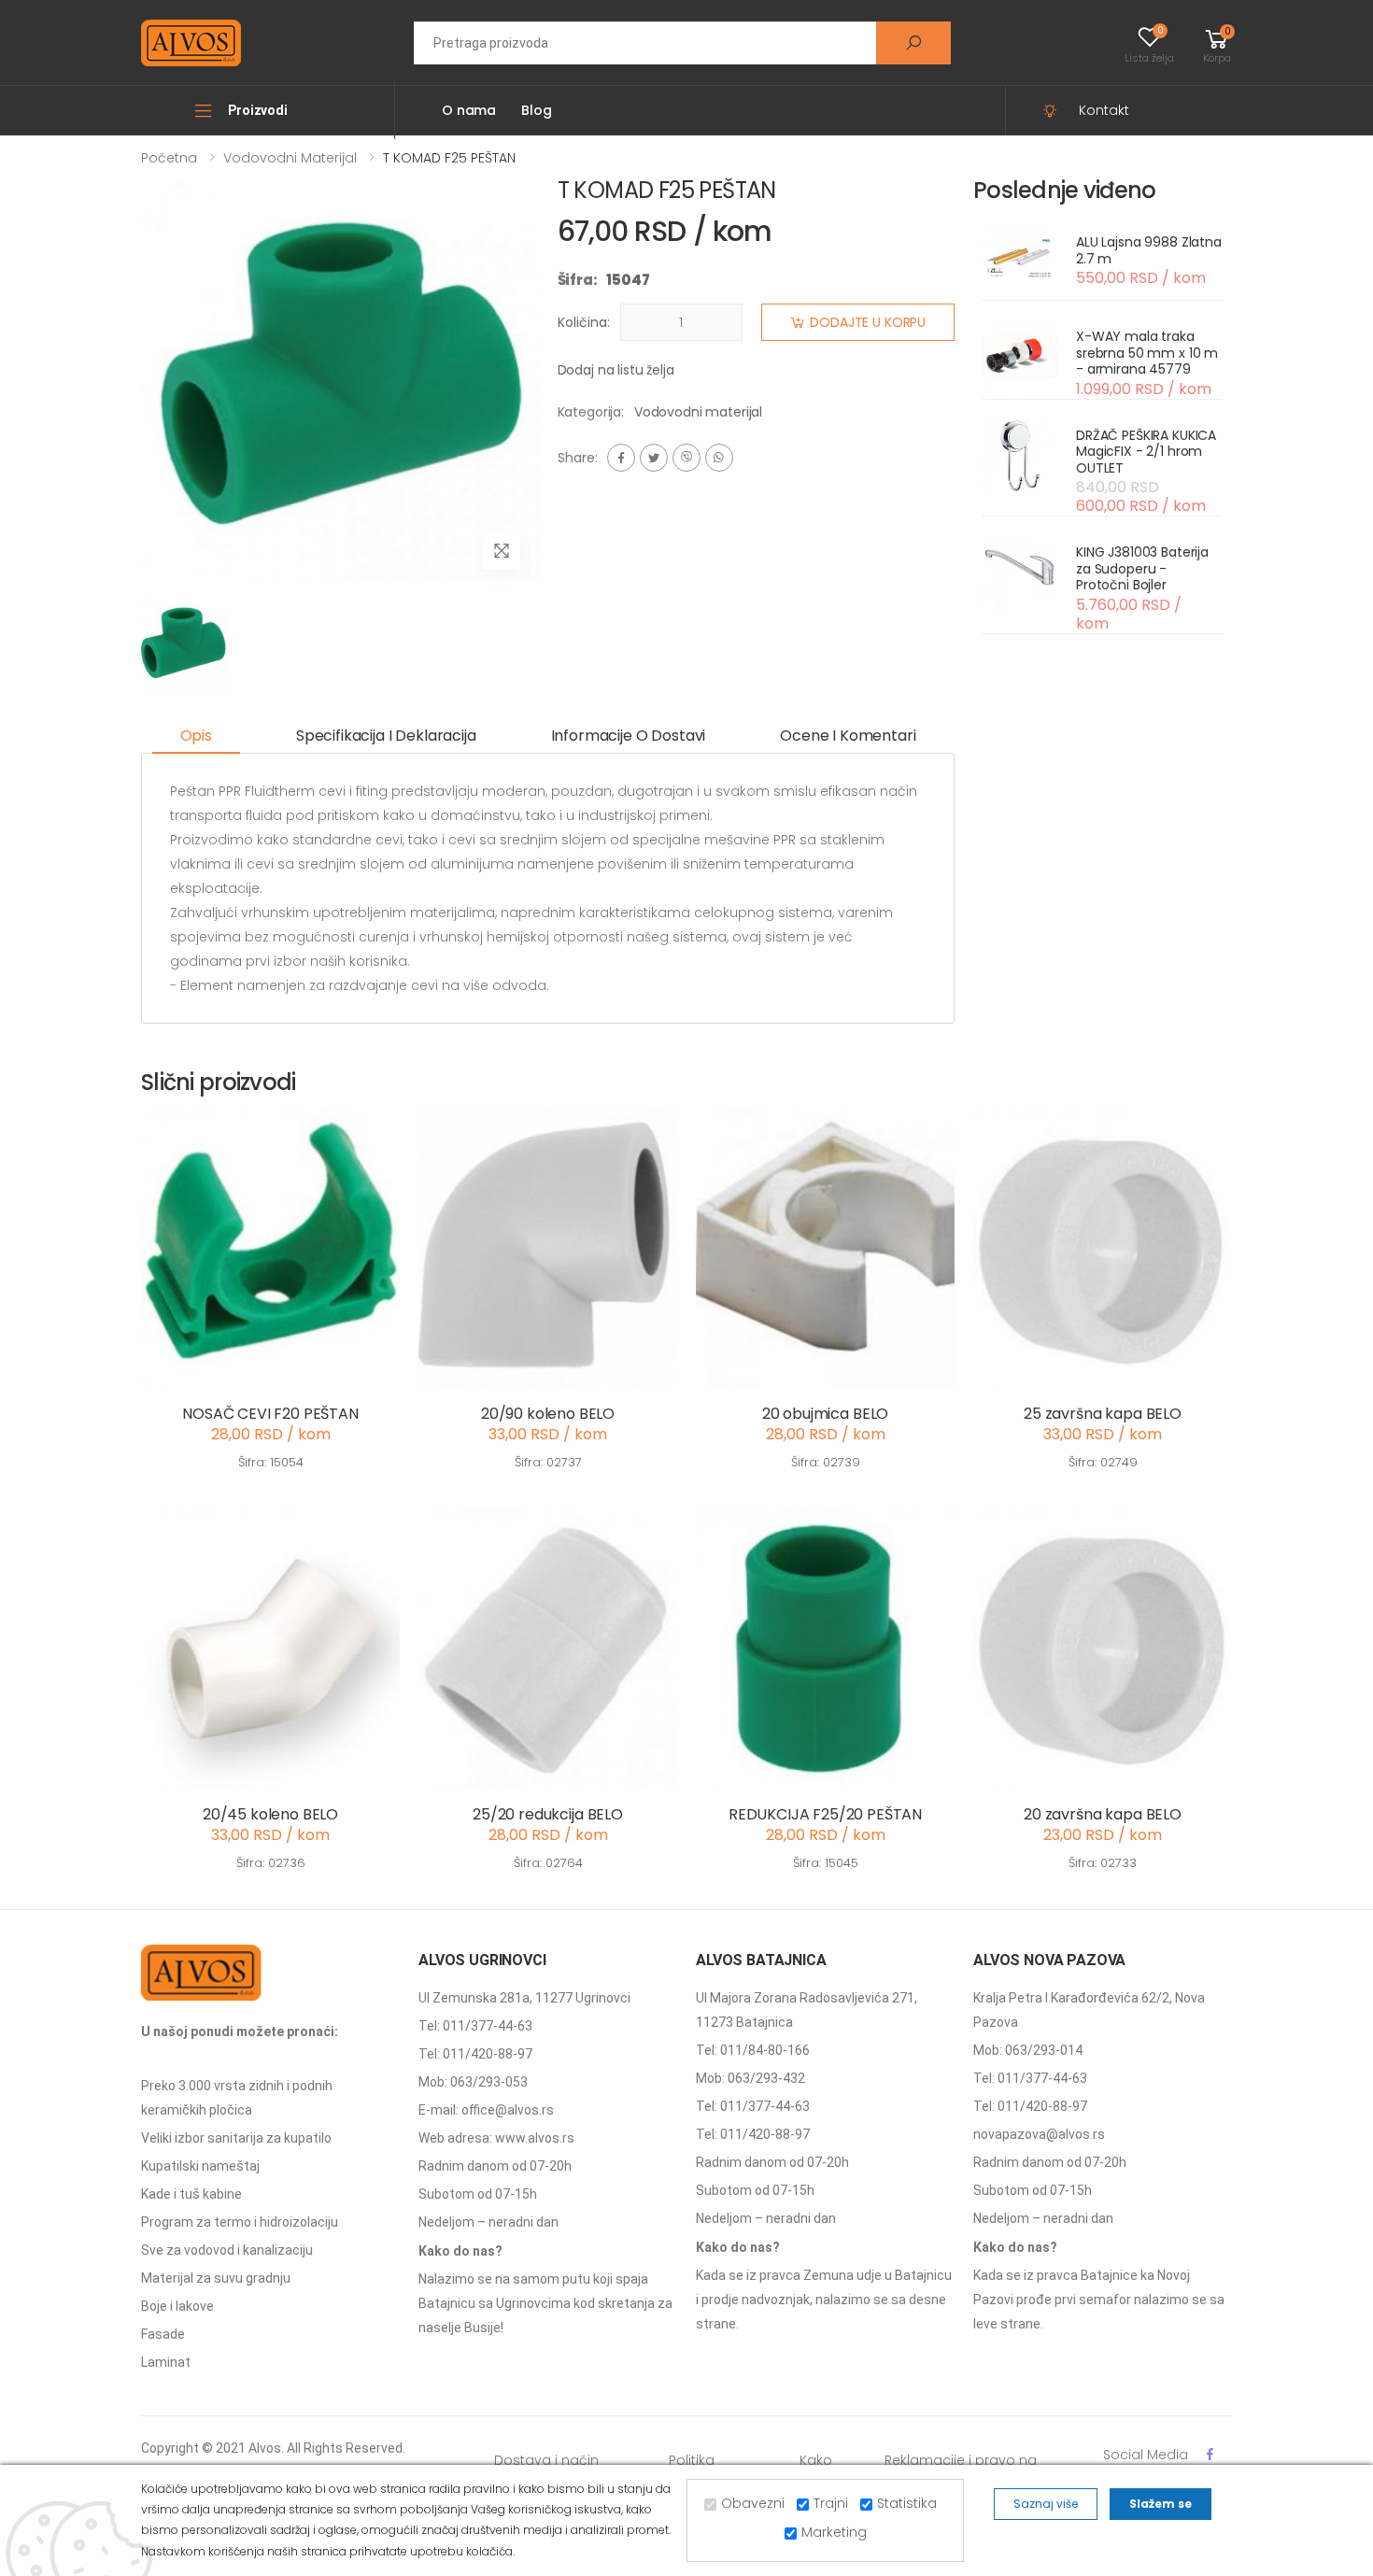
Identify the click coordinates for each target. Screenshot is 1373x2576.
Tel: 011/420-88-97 (475, 2054)
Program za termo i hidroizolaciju (240, 2222)
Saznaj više (1046, 2504)
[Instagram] (686, 458)
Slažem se (1161, 2504)
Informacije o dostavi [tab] (629, 736)
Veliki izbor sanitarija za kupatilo (236, 2138)
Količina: (584, 322)
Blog (536, 110)
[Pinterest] (719, 458)
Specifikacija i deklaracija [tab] (386, 736)
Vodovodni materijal (290, 158)
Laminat (166, 2362)
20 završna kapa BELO (1103, 1814)
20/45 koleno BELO (270, 1814)
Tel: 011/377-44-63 (475, 2026)
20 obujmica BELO (825, 1414)
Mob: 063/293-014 (1028, 2050)
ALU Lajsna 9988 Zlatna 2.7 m (1149, 250)
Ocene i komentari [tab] (848, 736)
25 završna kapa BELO (1103, 1414)
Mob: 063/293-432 (750, 2078)
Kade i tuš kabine (191, 2194)
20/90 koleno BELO (548, 1414)
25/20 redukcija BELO (548, 1814)
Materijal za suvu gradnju (216, 2278)
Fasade (163, 2334)
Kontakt (1104, 110)
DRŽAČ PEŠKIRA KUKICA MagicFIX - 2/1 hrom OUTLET (1146, 452)
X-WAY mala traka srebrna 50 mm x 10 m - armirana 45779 (1147, 353)
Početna (169, 158)
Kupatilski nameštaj (200, 2166)
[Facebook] (621, 458)
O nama (469, 110)
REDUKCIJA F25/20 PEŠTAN (825, 1814)
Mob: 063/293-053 (473, 2082)
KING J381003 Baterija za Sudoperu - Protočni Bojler (1142, 568)
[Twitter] (654, 458)
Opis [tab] (196, 736)
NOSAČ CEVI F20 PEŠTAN (270, 1414)
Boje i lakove (177, 2306)
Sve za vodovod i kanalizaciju (227, 2250)
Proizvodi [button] (258, 110)
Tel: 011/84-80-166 (753, 2050)
